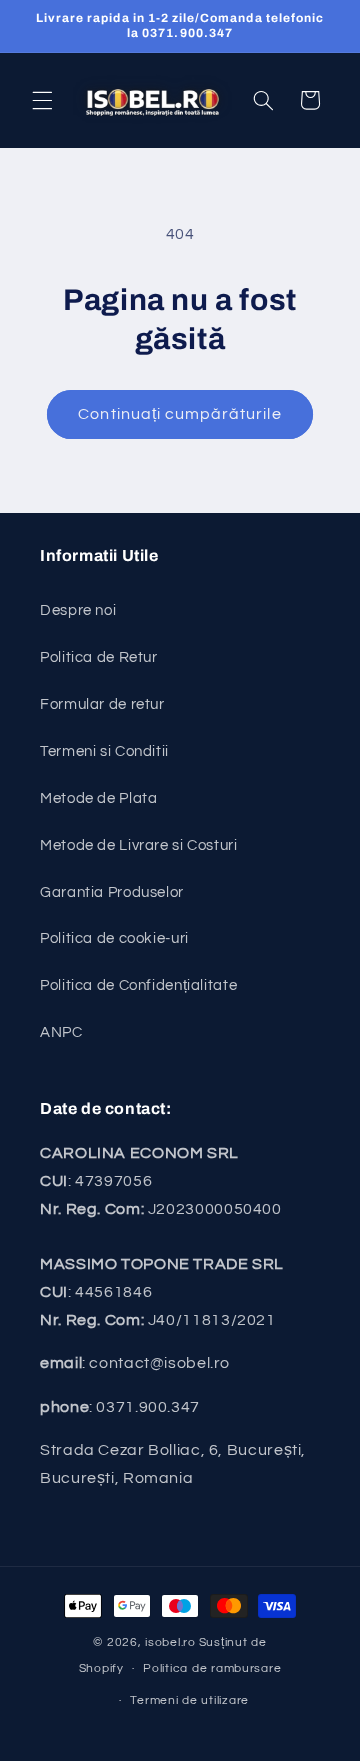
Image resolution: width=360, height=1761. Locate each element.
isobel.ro (170, 1642)
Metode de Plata (98, 798)
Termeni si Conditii (104, 751)
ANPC (61, 1032)
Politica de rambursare (212, 1668)
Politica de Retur (99, 657)
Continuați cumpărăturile (179, 414)
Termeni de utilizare (189, 1700)
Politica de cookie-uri (114, 938)
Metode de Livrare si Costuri (139, 845)
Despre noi (78, 610)
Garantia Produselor (112, 892)
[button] (42, 100)
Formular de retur (102, 704)
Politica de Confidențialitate (138, 985)
